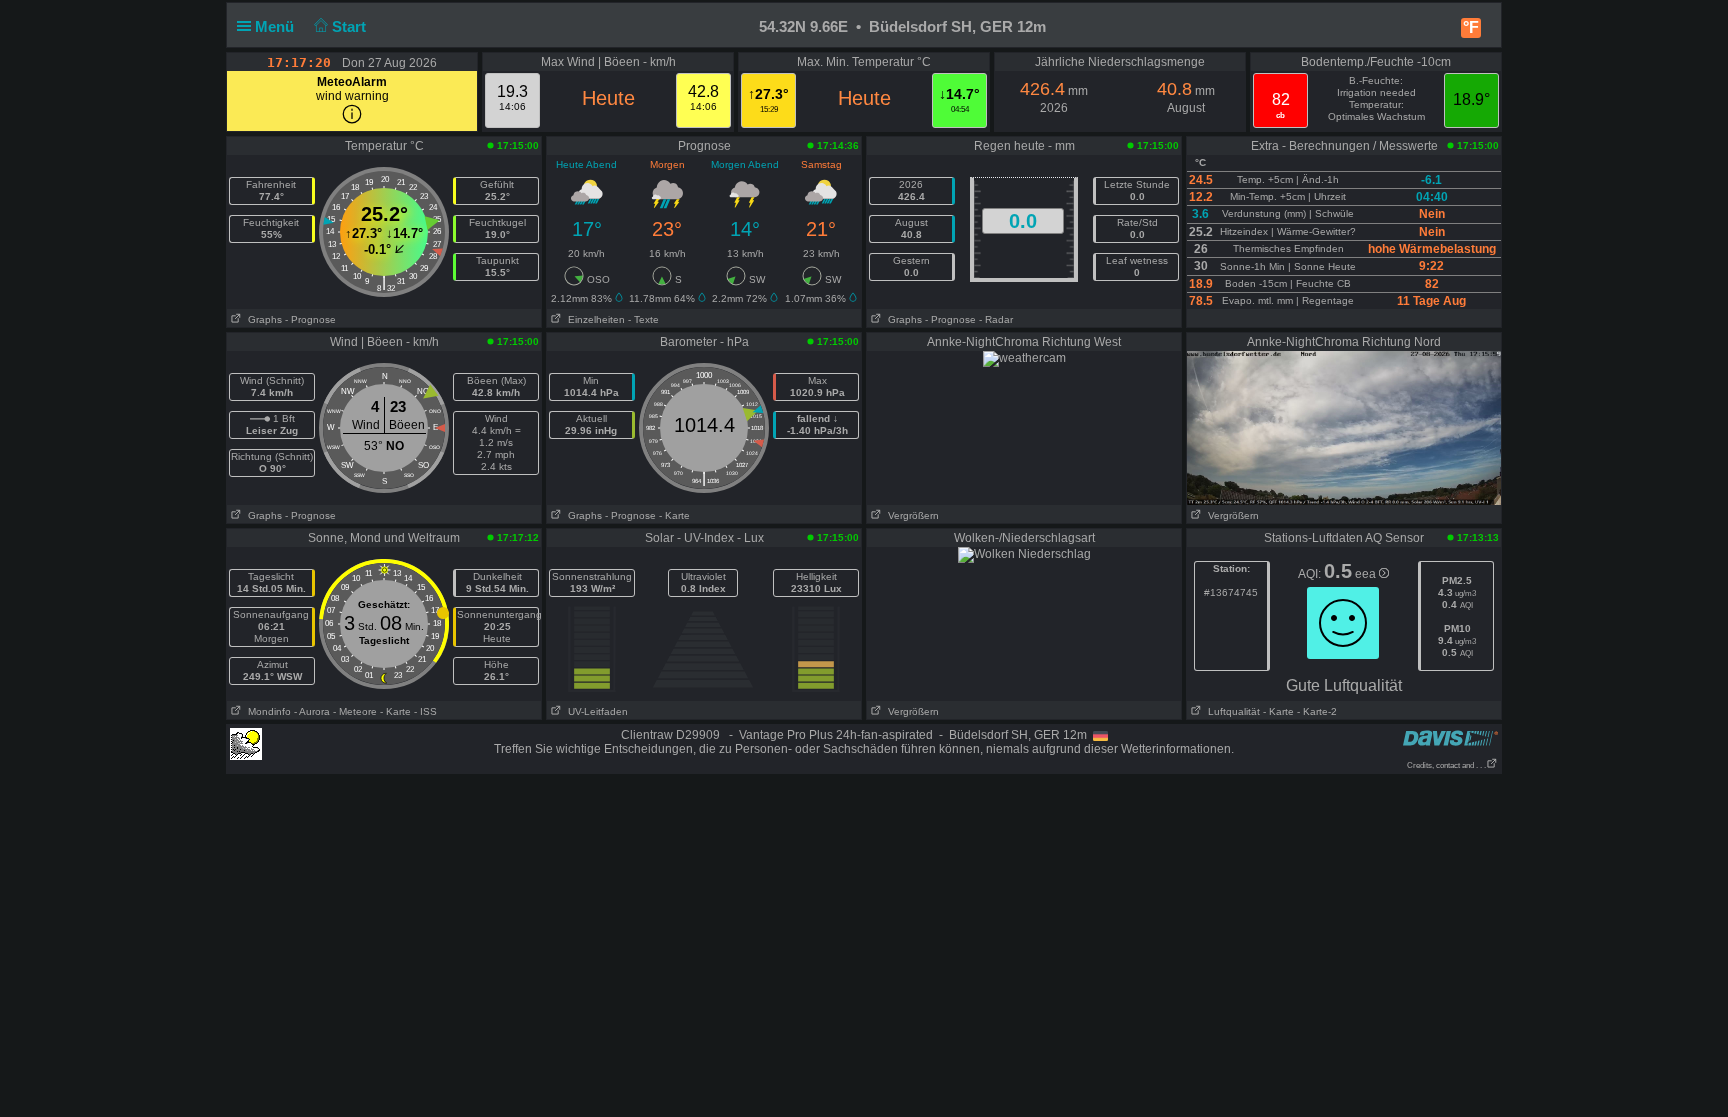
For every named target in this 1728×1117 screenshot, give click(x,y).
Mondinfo (266, 711)
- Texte (643, 319)
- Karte (674, 515)
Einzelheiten (593, 319)
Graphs (262, 319)
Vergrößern (910, 515)
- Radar (996, 319)
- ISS (425, 711)
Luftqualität (1231, 711)
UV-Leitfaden (595, 711)
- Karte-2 (1315, 711)
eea (1367, 574)
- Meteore (355, 711)
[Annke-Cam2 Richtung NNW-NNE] (1344, 427)
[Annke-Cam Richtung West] (1024, 358)
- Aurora (312, 711)
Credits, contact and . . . (1446, 765)
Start (351, 26)
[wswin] (246, 743)
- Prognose (310, 319)
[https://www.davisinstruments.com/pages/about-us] (1450, 737)
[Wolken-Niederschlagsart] (1024, 554)
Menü (276, 26)
